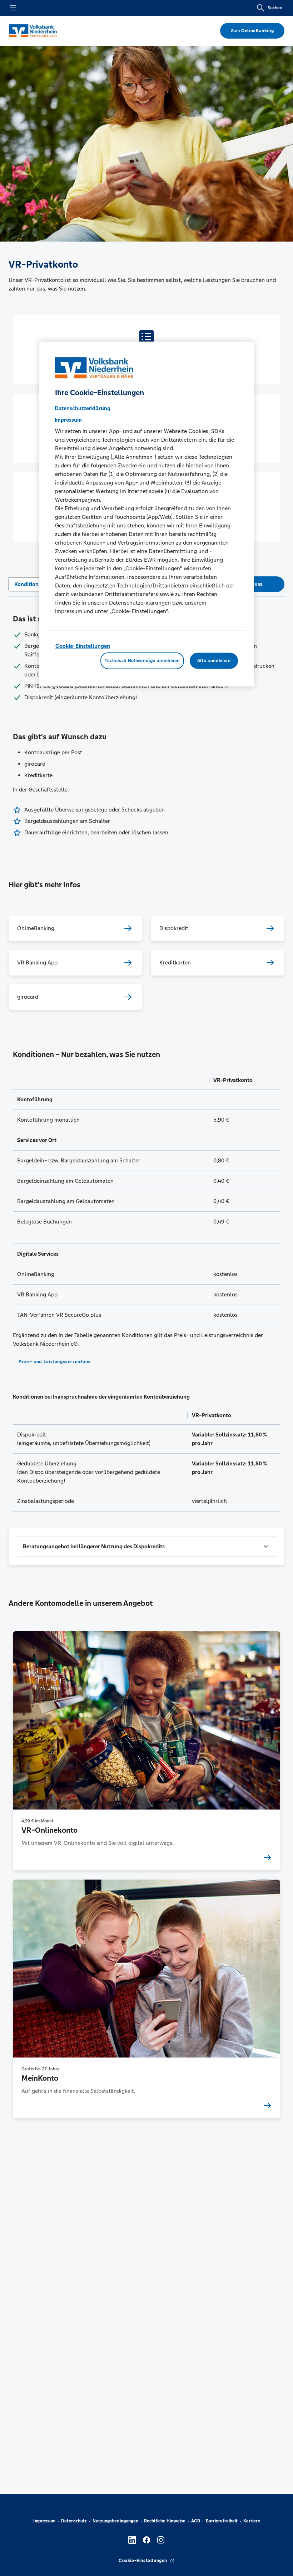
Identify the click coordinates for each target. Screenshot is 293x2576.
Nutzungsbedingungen (115, 2521)
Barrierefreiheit (222, 2521)
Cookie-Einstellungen (83, 646)
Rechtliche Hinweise (165, 2521)
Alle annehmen (214, 661)
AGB (196, 2521)
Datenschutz (74, 2521)
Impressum (44, 2521)
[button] (146, 1547)
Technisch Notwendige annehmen (142, 661)
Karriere (252, 2521)
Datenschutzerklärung (83, 408)
